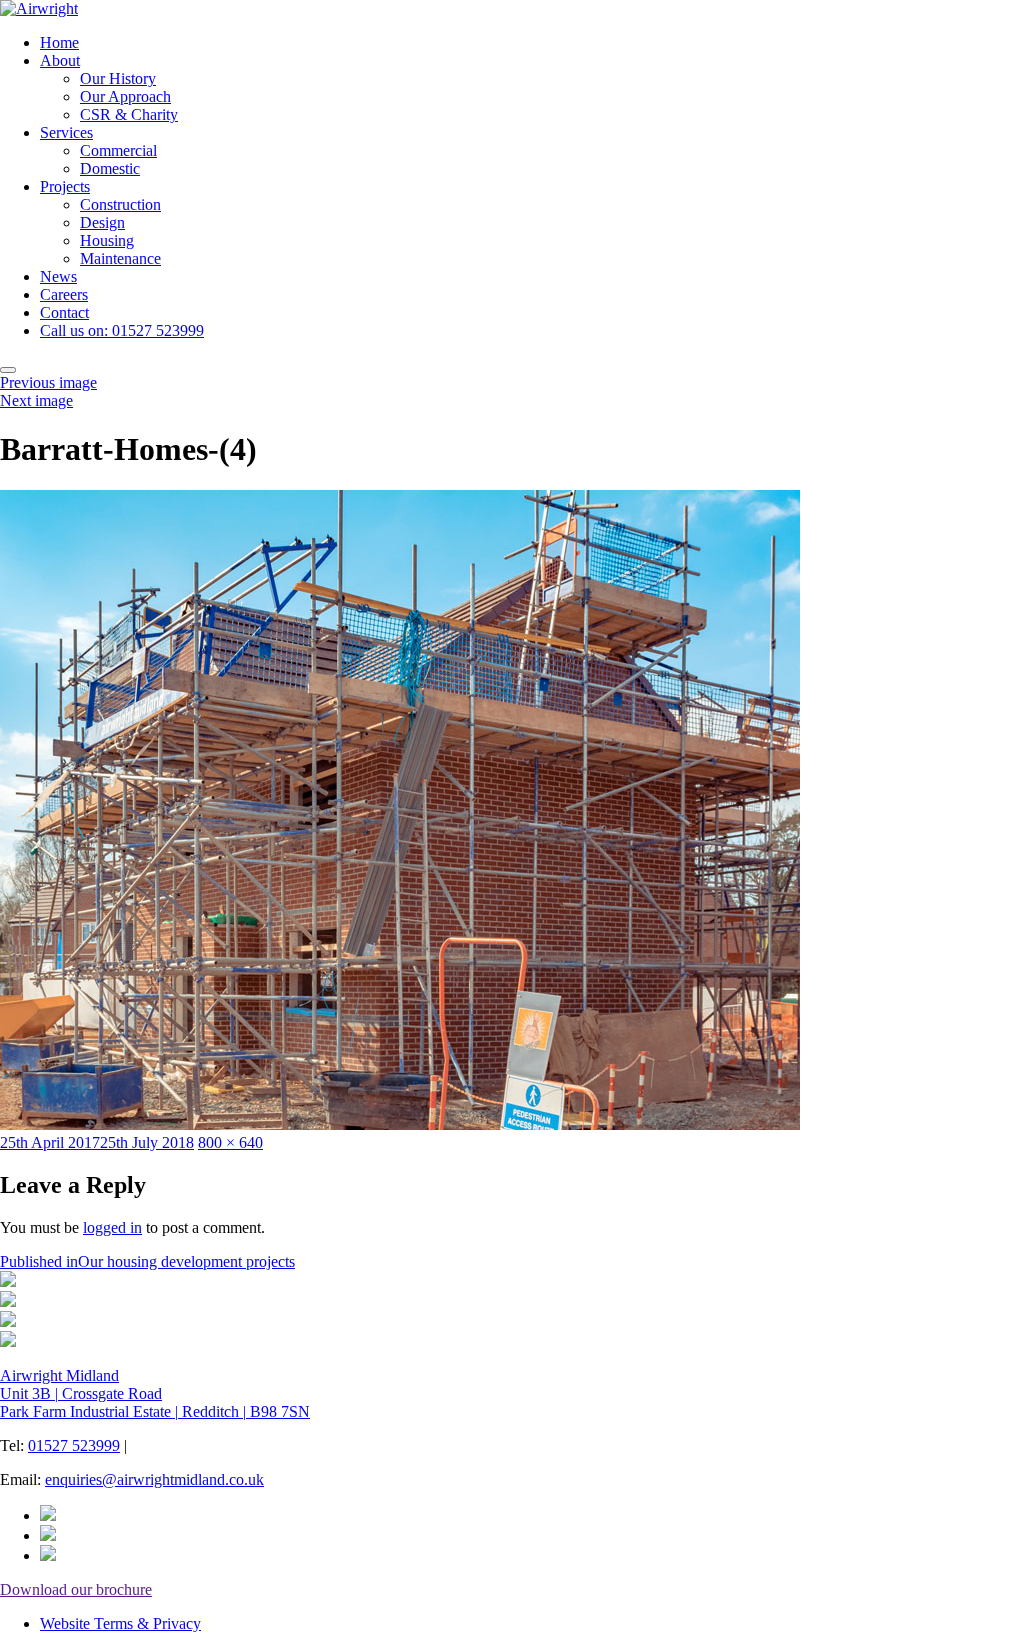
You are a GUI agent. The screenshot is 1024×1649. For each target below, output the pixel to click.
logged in (112, 1227)
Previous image (48, 382)
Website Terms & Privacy (120, 1623)
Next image (36, 400)
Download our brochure (76, 1589)
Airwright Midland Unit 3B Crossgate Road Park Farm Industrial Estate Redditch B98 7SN (155, 1393)
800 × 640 (230, 1142)
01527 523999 (74, 1445)
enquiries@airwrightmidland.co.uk (154, 1479)
